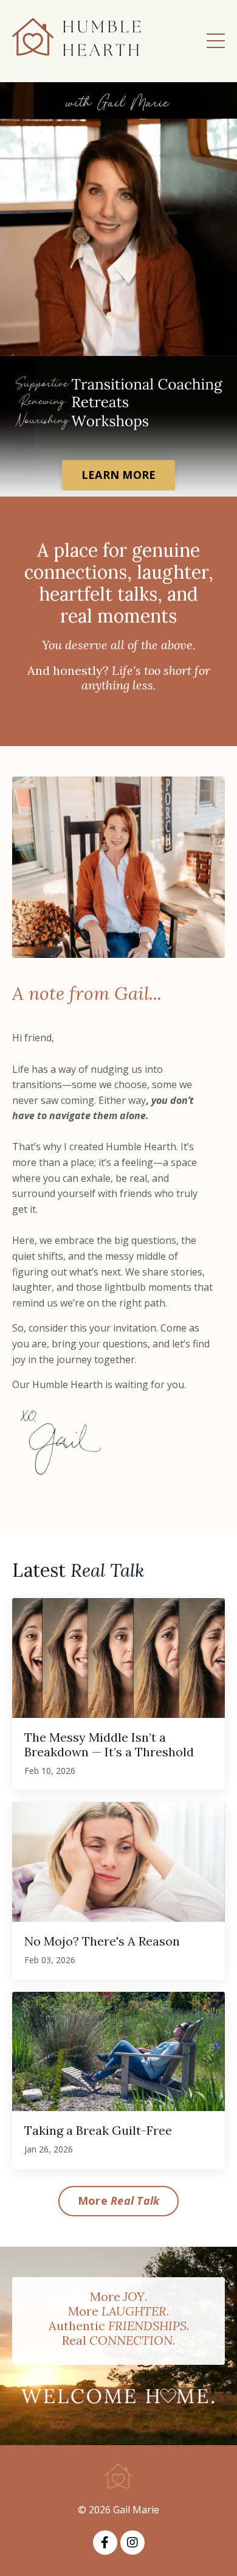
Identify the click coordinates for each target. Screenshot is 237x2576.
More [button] (119, 2201)
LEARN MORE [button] (119, 475)
